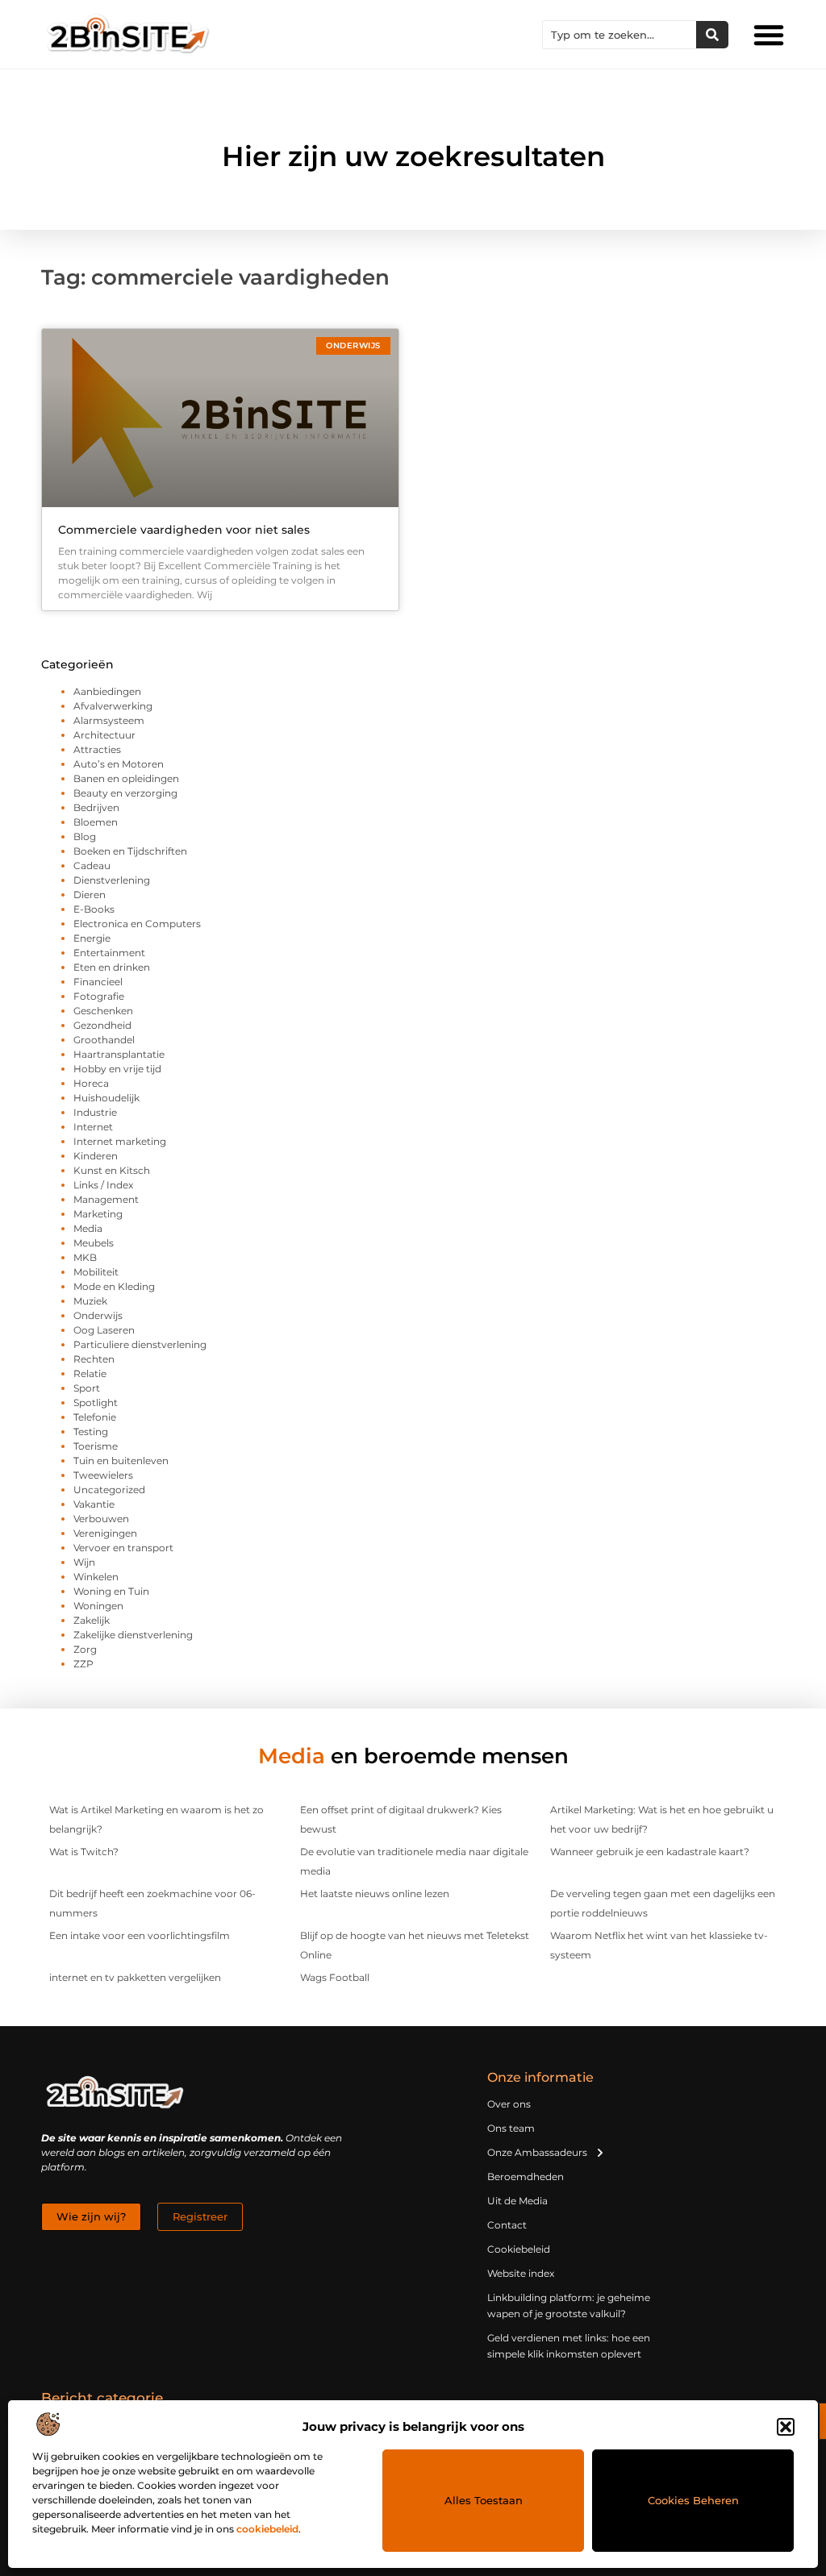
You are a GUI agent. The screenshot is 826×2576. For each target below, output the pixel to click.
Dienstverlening (112, 880)
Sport (87, 1388)
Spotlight (96, 1402)
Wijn (84, 1562)
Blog (85, 836)
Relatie (90, 1373)
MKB (85, 1257)
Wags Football (335, 1977)
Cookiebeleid (519, 2249)
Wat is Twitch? (84, 1852)
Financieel (98, 982)
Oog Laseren (104, 1330)
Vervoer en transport (123, 1548)
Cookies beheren (693, 2500)
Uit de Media (517, 2201)
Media (88, 1228)
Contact (507, 2225)
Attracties (97, 749)
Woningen (98, 1606)
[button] (786, 2427)
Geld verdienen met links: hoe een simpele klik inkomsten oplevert (569, 2346)
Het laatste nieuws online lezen (375, 1894)
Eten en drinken (112, 967)
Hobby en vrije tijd (117, 1069)
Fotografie (99, 996)
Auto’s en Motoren (119, 764)
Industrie (95, 1112)
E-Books (94, 909)
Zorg (85, 1649)
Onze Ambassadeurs (537, 2152)
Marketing (98, 1214)
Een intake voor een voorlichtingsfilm (140, 1935)
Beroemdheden (526, 2176)
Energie (92, 938)
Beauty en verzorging (125, 793)
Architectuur (104, 735)
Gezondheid (102, 1025)
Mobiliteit (96, 1272)
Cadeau (92, 866)
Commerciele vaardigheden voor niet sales (184, 530)
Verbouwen (101, 1519)
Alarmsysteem (109, 720)
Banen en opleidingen (126, 778)
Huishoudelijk (106, 1098)
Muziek (90, 1301)
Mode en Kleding (114, 1286)
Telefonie (95, 1417)
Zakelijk (92, 1620)
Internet (93, 1127)
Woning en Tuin (111, 1591)
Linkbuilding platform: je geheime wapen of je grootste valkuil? (569, 2305)
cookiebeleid (267, 2529)
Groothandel (104, 1040)
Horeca (91, 1083)
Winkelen (96, 1577)
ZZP (83, 1664)
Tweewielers (103, 1475)
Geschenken (103, 1011)
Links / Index (103, 1185)
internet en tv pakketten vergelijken (135, 1977)
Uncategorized (109, 1490)
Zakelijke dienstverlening (133, 1635)
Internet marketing (120, 1141)
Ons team (511, 2128)
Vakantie (94, 1504)
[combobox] (619, 35)
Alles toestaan (484, 2500)
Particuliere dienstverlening (140, 1344)
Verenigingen (105, 1533)
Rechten (94, 1359)
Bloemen (96, 822)
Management (106, 1199)
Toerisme (96, 1446)
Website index (521, 2273)
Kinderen (96, 1156)
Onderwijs (98, 1315)
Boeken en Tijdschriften (130, 851)
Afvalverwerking (113, 706)
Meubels (94, 1243)
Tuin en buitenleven (121, 1461)
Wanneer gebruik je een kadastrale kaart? (650, 1852)
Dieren (90, 895)
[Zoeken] (712, 35)
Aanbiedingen (107, 691)
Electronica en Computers (137, 924)
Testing (91, 1432)
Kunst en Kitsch (112, 1170)
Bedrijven (96, 807)
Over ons (509, 2104)
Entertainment (109, 953)
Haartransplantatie (119, 1054)
